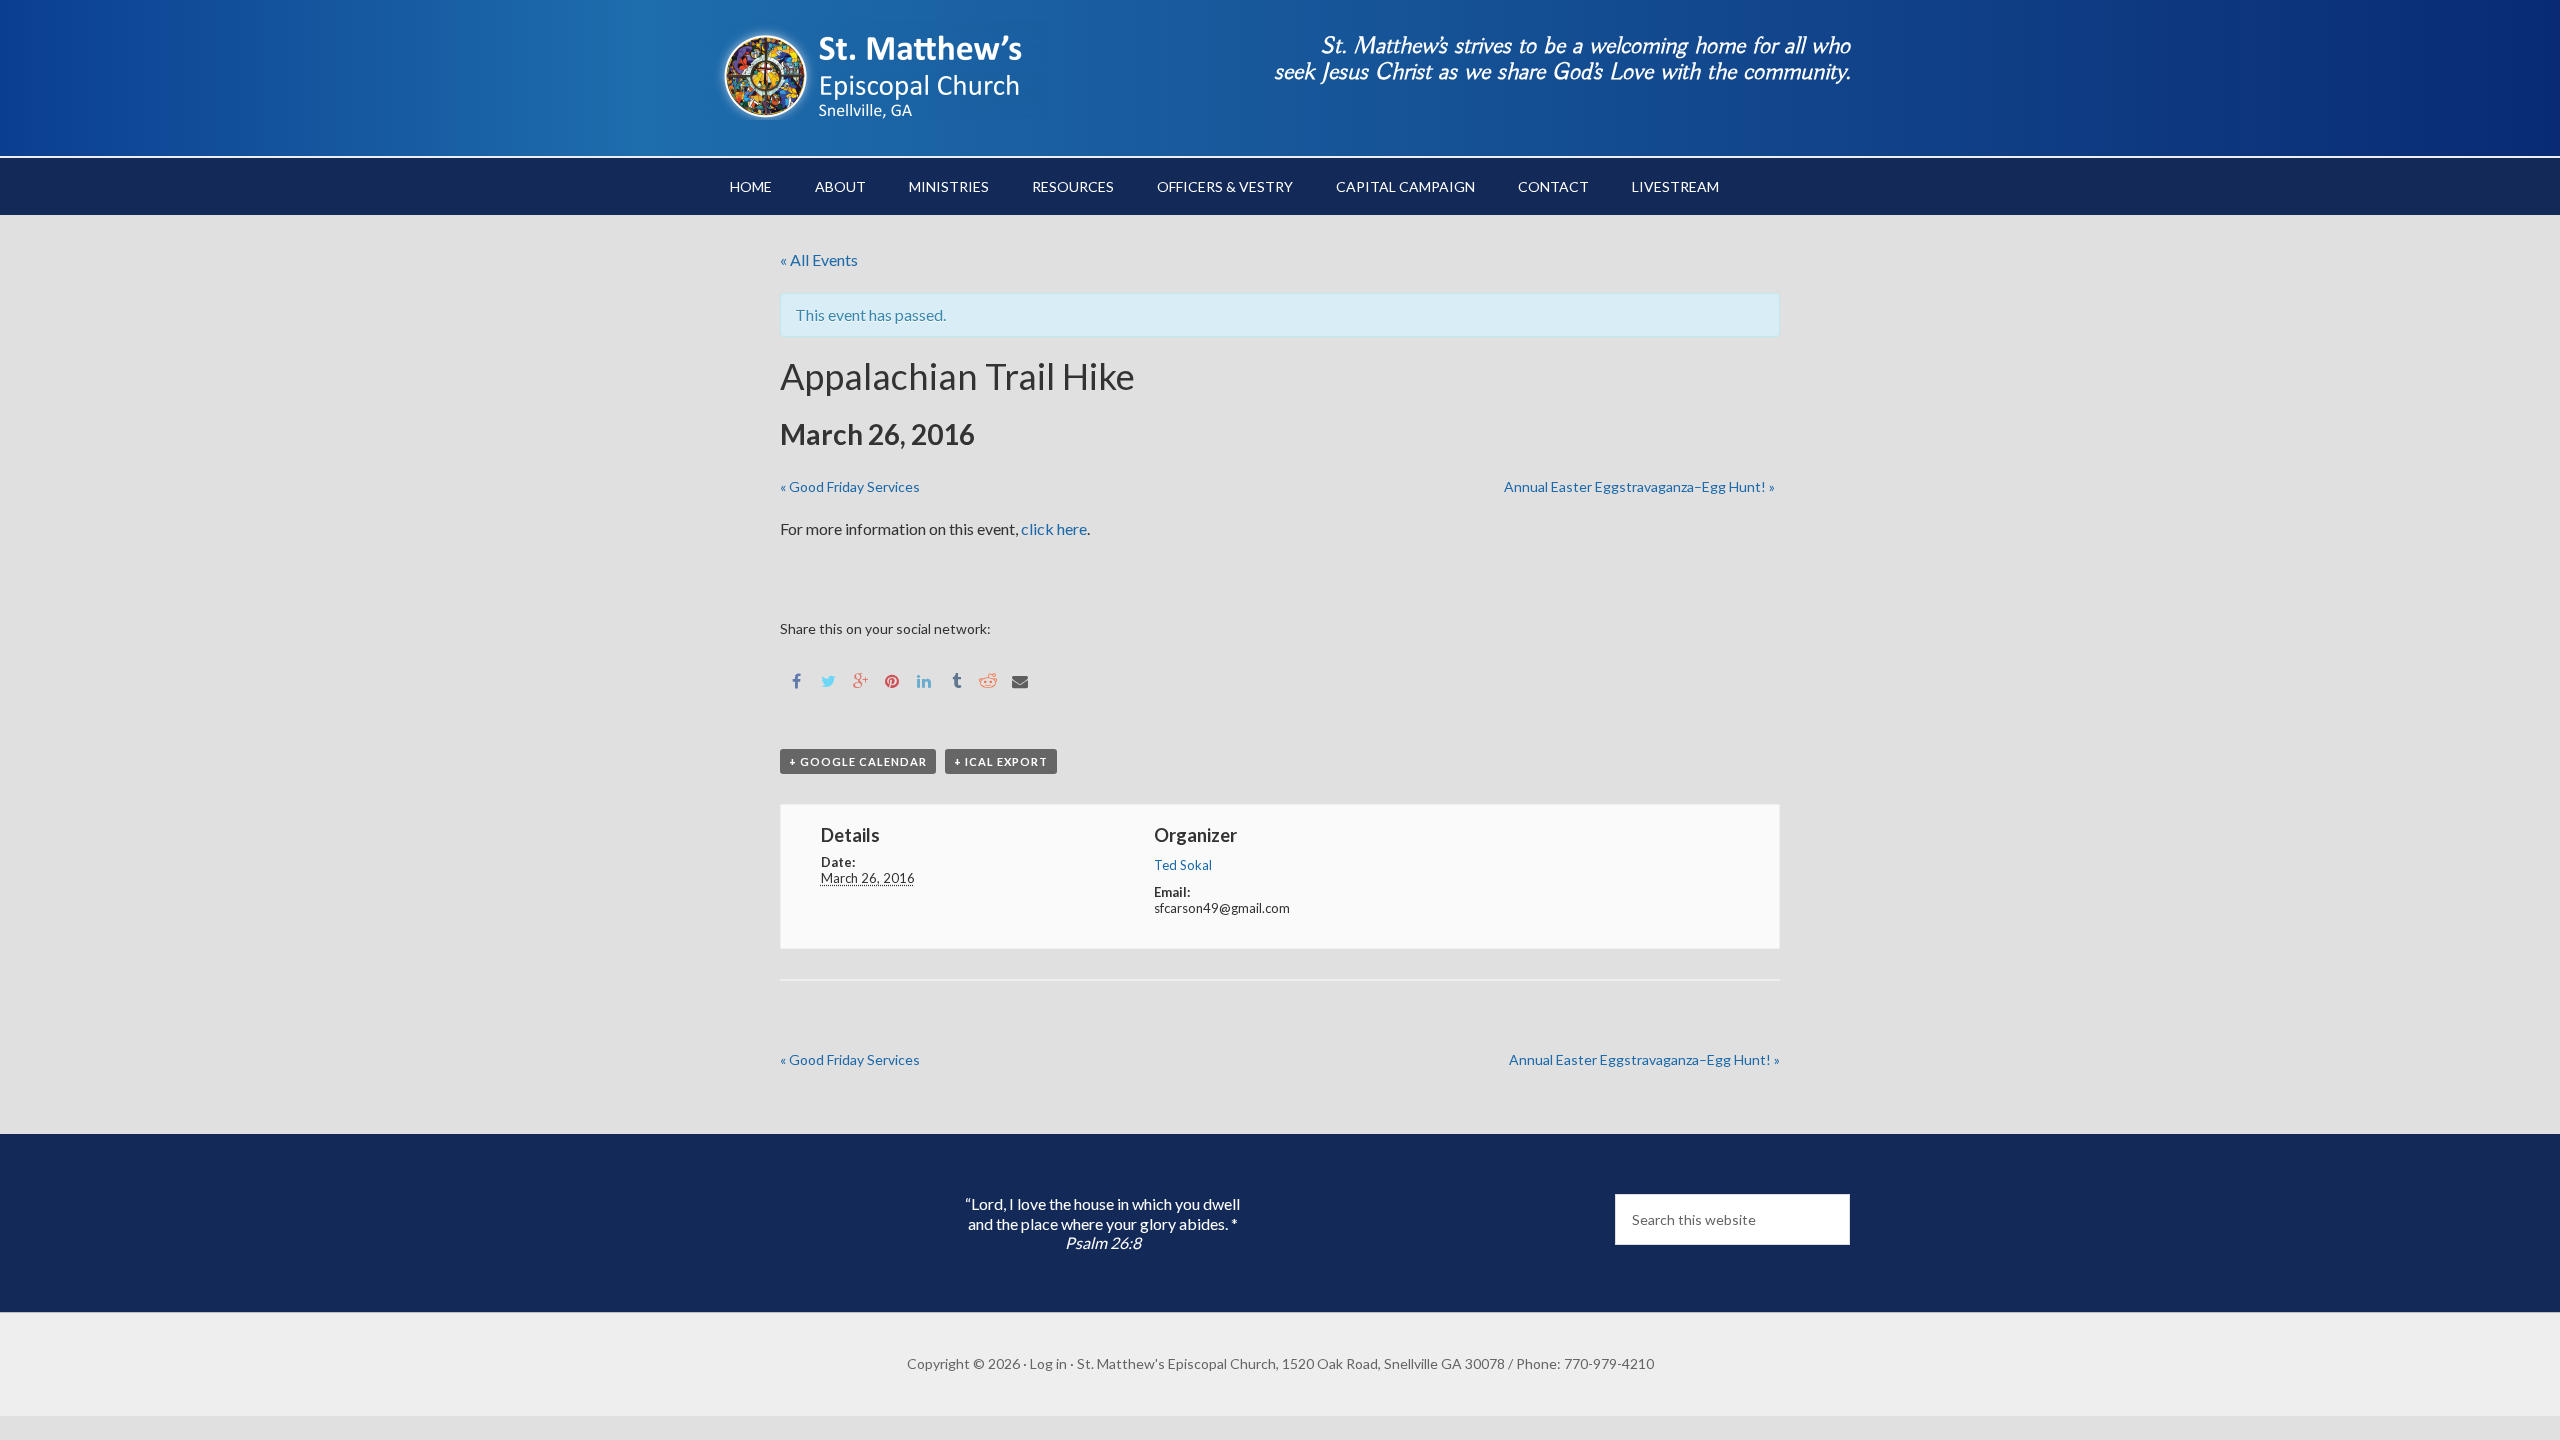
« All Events (819, 259)
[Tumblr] (956, 679)
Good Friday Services (850, 486)
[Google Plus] (860, 679)
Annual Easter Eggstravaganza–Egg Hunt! (1639, 486)
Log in (1048, 1363)
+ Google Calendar (858, 761)
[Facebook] (796, 679)
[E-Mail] (1020, 679)
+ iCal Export (1001, 761)
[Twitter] (828, 679)
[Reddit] (988, 679)
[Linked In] (924, 679)
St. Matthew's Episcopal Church (880, 70)
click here (1054, 528)
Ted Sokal (1183, 865)
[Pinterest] (892, 679)
